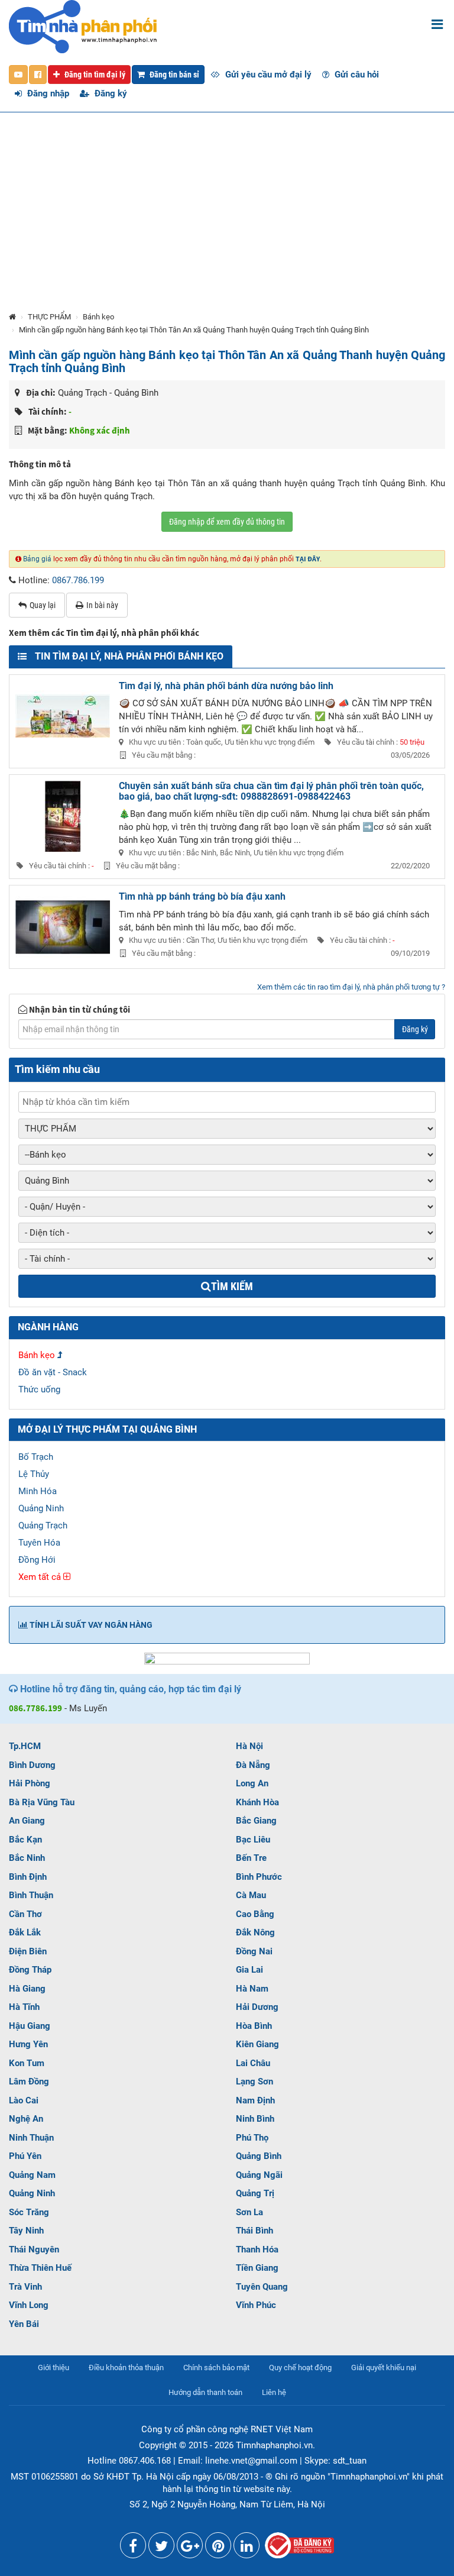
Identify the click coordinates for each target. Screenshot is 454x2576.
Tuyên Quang (262, 2287)
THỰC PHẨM (49, 317)
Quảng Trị (255, 2193)
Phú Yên (25, 2156)
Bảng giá (37, 559)
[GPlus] (190, 2548)
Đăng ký (110, 93)
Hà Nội (249, 1746)
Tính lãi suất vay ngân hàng (90, 1625)
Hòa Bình (254, 2026)
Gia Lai (249, 1970)
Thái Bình (254, 2231)
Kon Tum (27, 2063)
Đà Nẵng (253, 1765)
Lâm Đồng (29, 2082)
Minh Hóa (38, 1491)
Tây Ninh (26, 2231)
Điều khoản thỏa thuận (126, 2367)
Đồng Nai (254, 1951)
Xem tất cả (41, 1577)
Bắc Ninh (27, 1858)
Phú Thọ (252, 2138)
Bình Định (28, 1877)
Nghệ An (26, 2119)
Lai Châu (253, 2063)
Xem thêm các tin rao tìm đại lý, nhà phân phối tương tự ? (351, 987)
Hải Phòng (30, 1783)
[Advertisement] (227, 222)
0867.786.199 (78, 580)
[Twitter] (161, 2548)
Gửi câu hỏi (356, 75)
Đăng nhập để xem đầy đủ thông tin (227, 522)
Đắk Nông (255, 1932)
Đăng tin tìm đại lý (94, 75)
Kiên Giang (257, 2044)
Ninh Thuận (31, 2138)
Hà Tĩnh (24, 2007)
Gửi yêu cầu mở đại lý (267, 75)
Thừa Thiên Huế (40, 2268)
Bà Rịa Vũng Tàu (42, 1802)
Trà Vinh (25, 2287)
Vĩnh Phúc (256, 2305)
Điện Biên (28, 1951)
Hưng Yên (28, 2044)
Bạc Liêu (253, 1840)
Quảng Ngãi (259, 2175)
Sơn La (249, 2212)
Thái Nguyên (34, 2249)
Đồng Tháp (30, 1970)
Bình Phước (259, 1877)
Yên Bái (24, 2324)
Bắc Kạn (25, 1840)
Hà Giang (27, 1989)
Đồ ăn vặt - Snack (53, 1372)
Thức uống (39, 1389)
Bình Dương (32, 1765)
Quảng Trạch (43, 1525)
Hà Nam (252, 1989)
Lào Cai (24, 2100)
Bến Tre (251, 1858)
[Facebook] (133, 2548)
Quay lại (43, 605)
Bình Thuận (31, 1895)
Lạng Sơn (254, 2082)
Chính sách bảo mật (216, 2367)
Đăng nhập (47, 93)
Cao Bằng (255, 1914)
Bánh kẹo (98, 317)
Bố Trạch (36, 1457)
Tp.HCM (25, 1746)
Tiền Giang (257, 2268)
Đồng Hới (37, 1560)
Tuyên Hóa (39, 1543)
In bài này (102, 605)
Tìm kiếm (232, 1286)
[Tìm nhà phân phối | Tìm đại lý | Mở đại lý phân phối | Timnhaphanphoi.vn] (83, 26)
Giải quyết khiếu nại (384, 2367)
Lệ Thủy (34, 1474)
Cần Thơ (25, 1914)
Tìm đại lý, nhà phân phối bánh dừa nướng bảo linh (226, 686)
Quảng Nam (32, 2175)
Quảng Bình (259, 2156)
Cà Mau (251, 1895)
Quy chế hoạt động (300, 2367)
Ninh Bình (255, 2119)
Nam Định (255, 2100)
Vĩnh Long (29, 2305)
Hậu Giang (30, 2026)
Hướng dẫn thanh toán (205, 2392)
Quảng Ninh (41, 1508)
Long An (252, 1783)
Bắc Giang (256, 1821)
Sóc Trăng (29, 2212)
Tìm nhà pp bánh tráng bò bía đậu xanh (202, 896)
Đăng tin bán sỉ (174, 75)
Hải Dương (257, 2007)
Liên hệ (274, 2392)
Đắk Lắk (25, 1932)
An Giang (27, 1821)
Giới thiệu (53, 2367)
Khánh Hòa (257, 1802)
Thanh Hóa (257, 2249)
